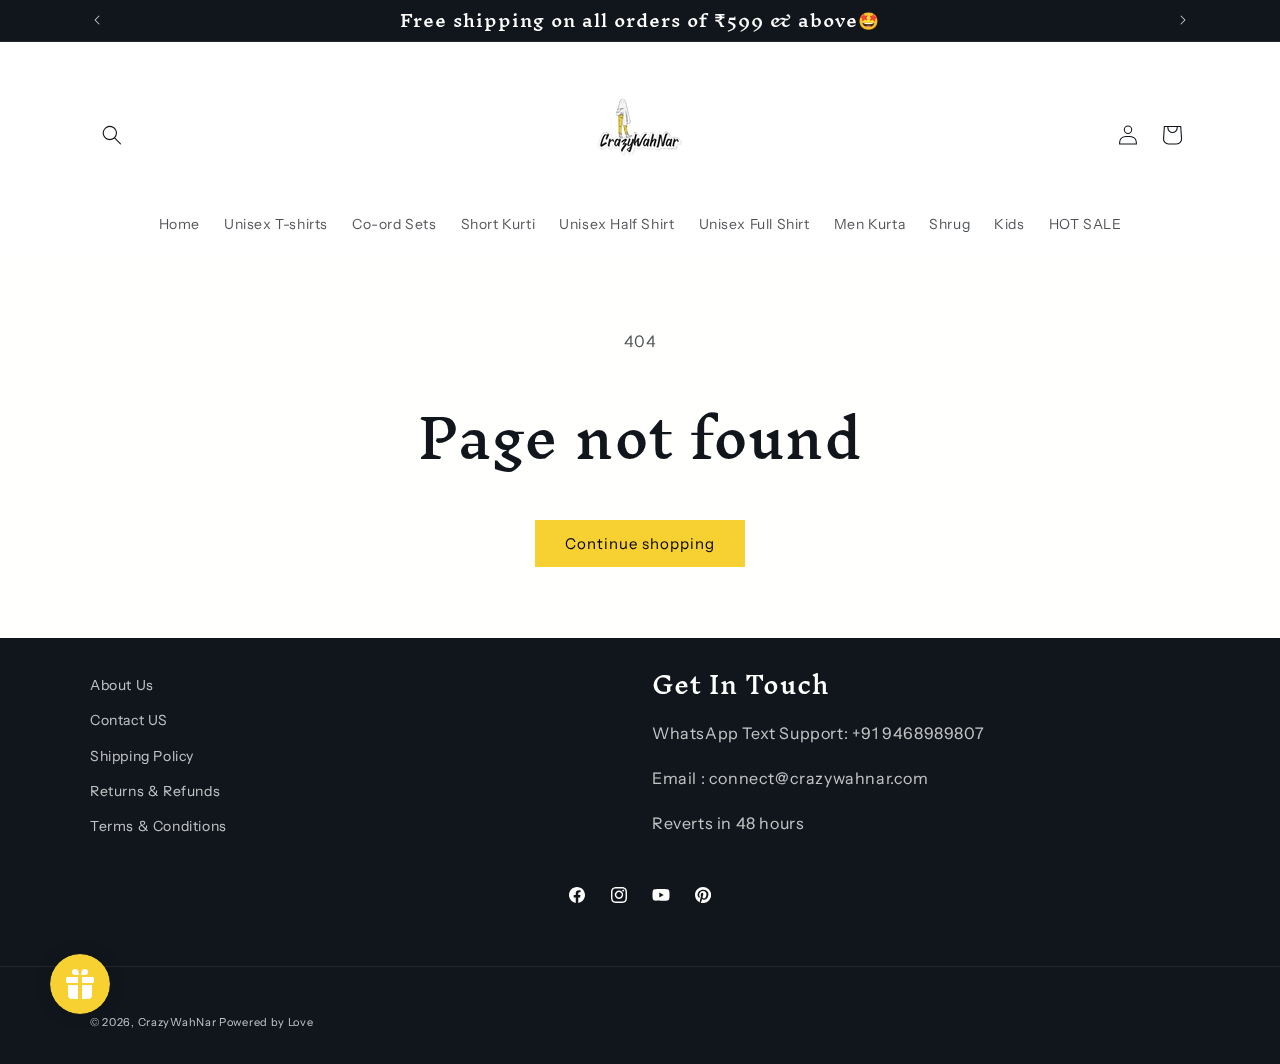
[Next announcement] (1183, 20)
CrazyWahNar (177, 1022)
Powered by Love (266, 1022)
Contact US (129, 720)
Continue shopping (640, 543)
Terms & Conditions (158, 825)
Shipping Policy (142, 755)
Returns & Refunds (155, 790)
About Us (122, 685)
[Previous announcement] (97, 20)
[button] (112, 135)
